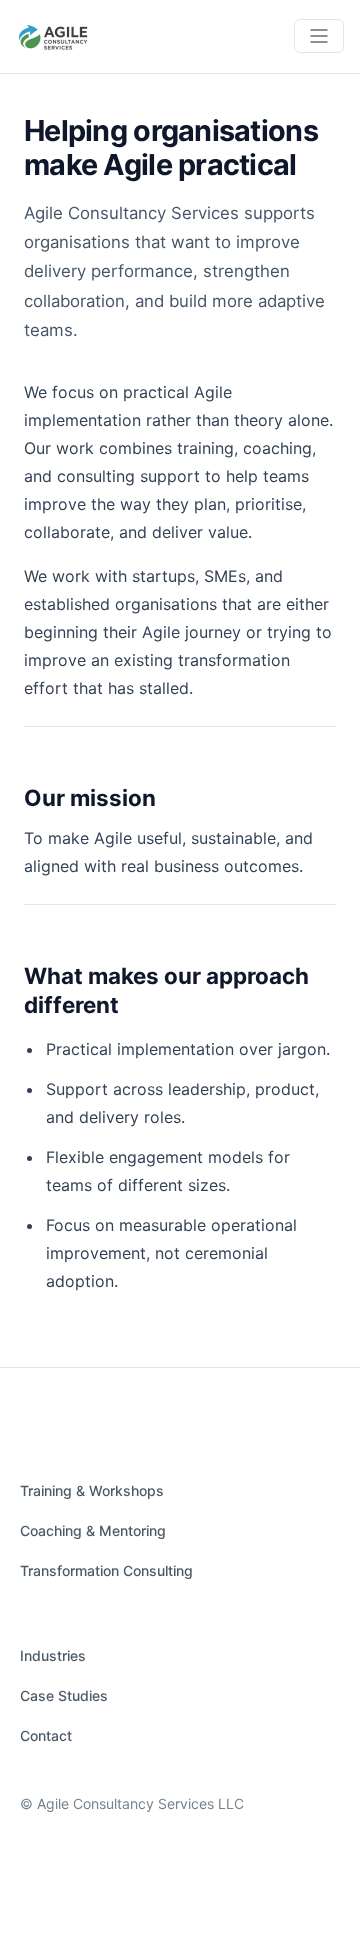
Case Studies (64, 1695)
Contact (46, 1735)
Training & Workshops (92, 1490)
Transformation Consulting (106, 1570)
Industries (53, 1655)
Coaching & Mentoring (93, 1530)
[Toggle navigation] (319, 36)
